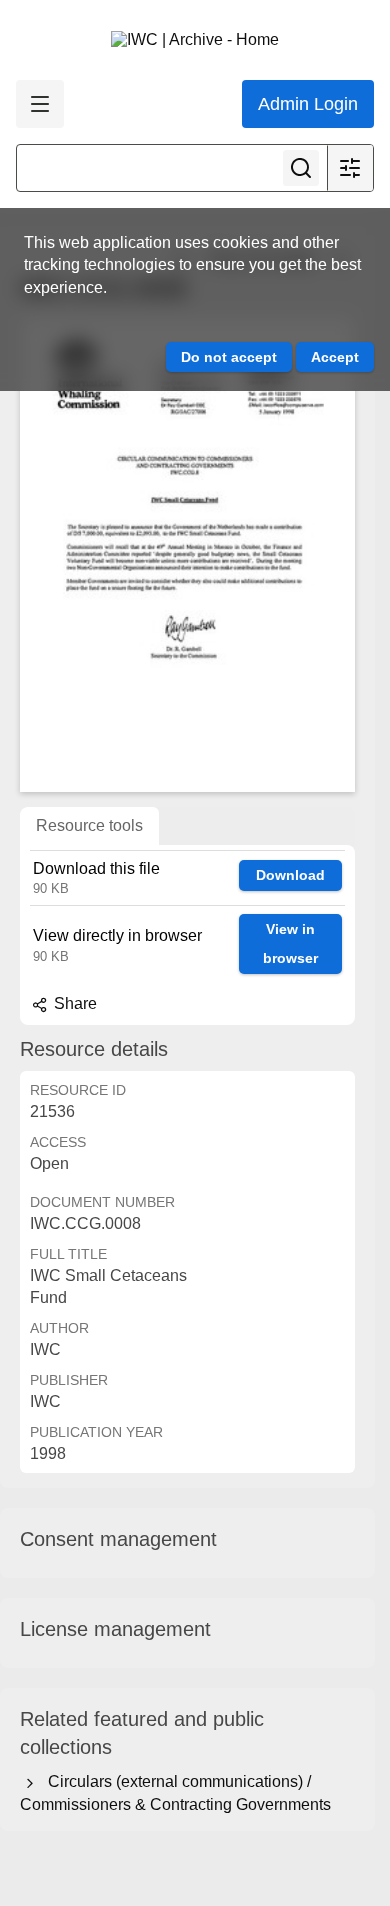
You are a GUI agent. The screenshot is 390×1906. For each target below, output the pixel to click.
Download (290, 875)
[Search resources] (301, 168)
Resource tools (89, 825)
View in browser (290, 943)
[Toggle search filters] (350, 168)
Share (73, 1003)
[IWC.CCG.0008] (187, 554)
